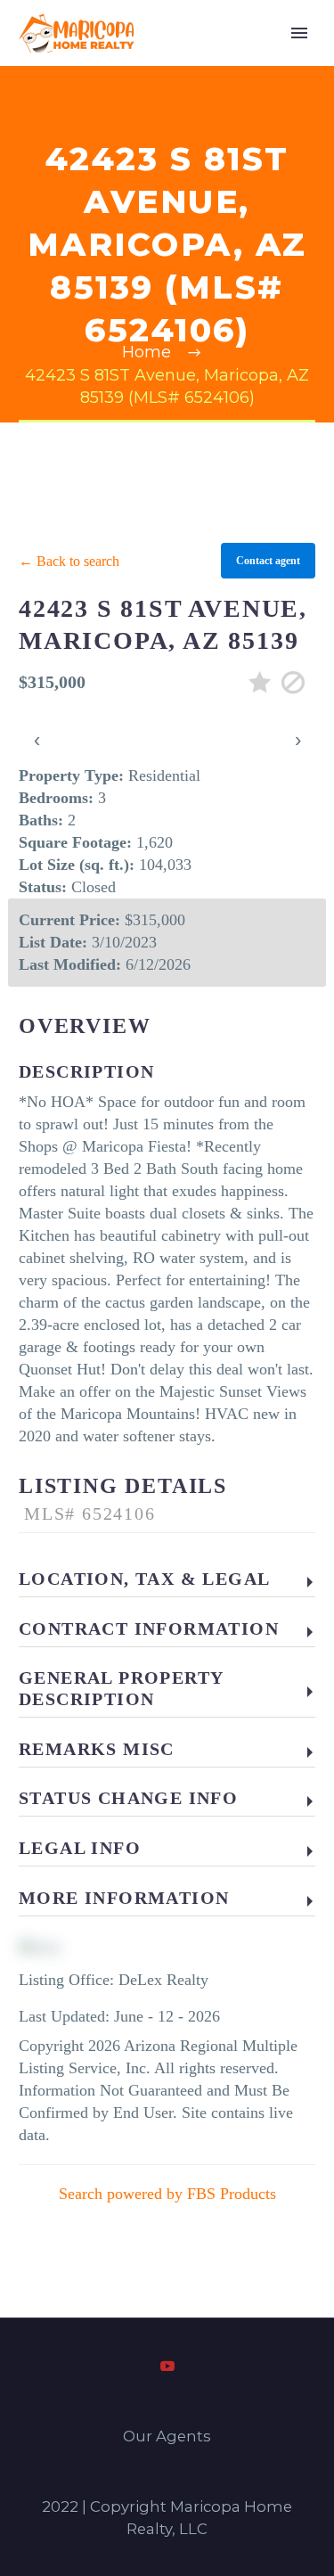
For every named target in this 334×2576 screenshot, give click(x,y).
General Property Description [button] (121, 1688)
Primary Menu (299, 33)
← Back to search (69, 561)
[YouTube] (167, 2366)
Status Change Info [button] (128, 1798)
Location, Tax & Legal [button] (144, 1579)
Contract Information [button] (149, 1628)
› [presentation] (298, 739)
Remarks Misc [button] (97, 1749)
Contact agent (268, 561)
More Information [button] (124, 1898)
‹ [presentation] (37, 739)
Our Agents (167, 2437)
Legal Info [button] (80, 1848)
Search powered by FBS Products (167, 2194)
